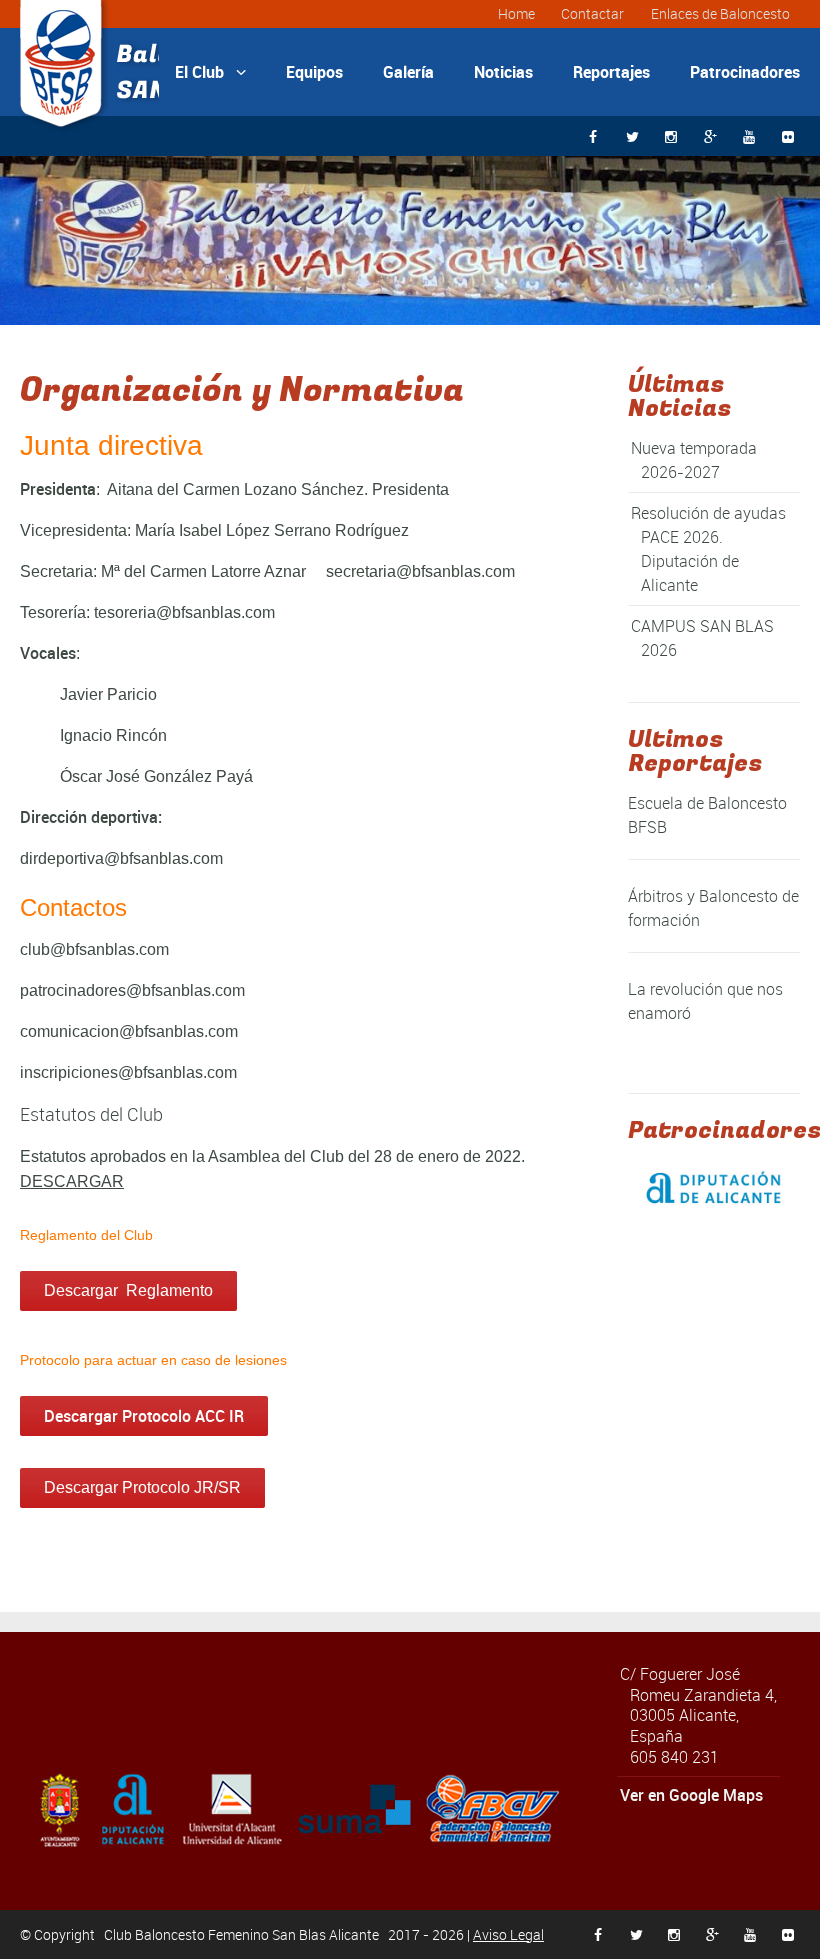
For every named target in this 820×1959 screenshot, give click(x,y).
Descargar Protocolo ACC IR (144, 1416)
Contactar (592, 13)
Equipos (314, 72)
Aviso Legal (508, 1934)
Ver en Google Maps (691, 1795)
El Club (210, 72)
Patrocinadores (745, 72)
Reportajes (611, 72)
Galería (408, 72)
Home (516, 13)
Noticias (503, 72)
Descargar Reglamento (128, 1290)
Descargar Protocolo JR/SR (142, 1487)
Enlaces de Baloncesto (720, 13)
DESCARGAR (72, 1181)
